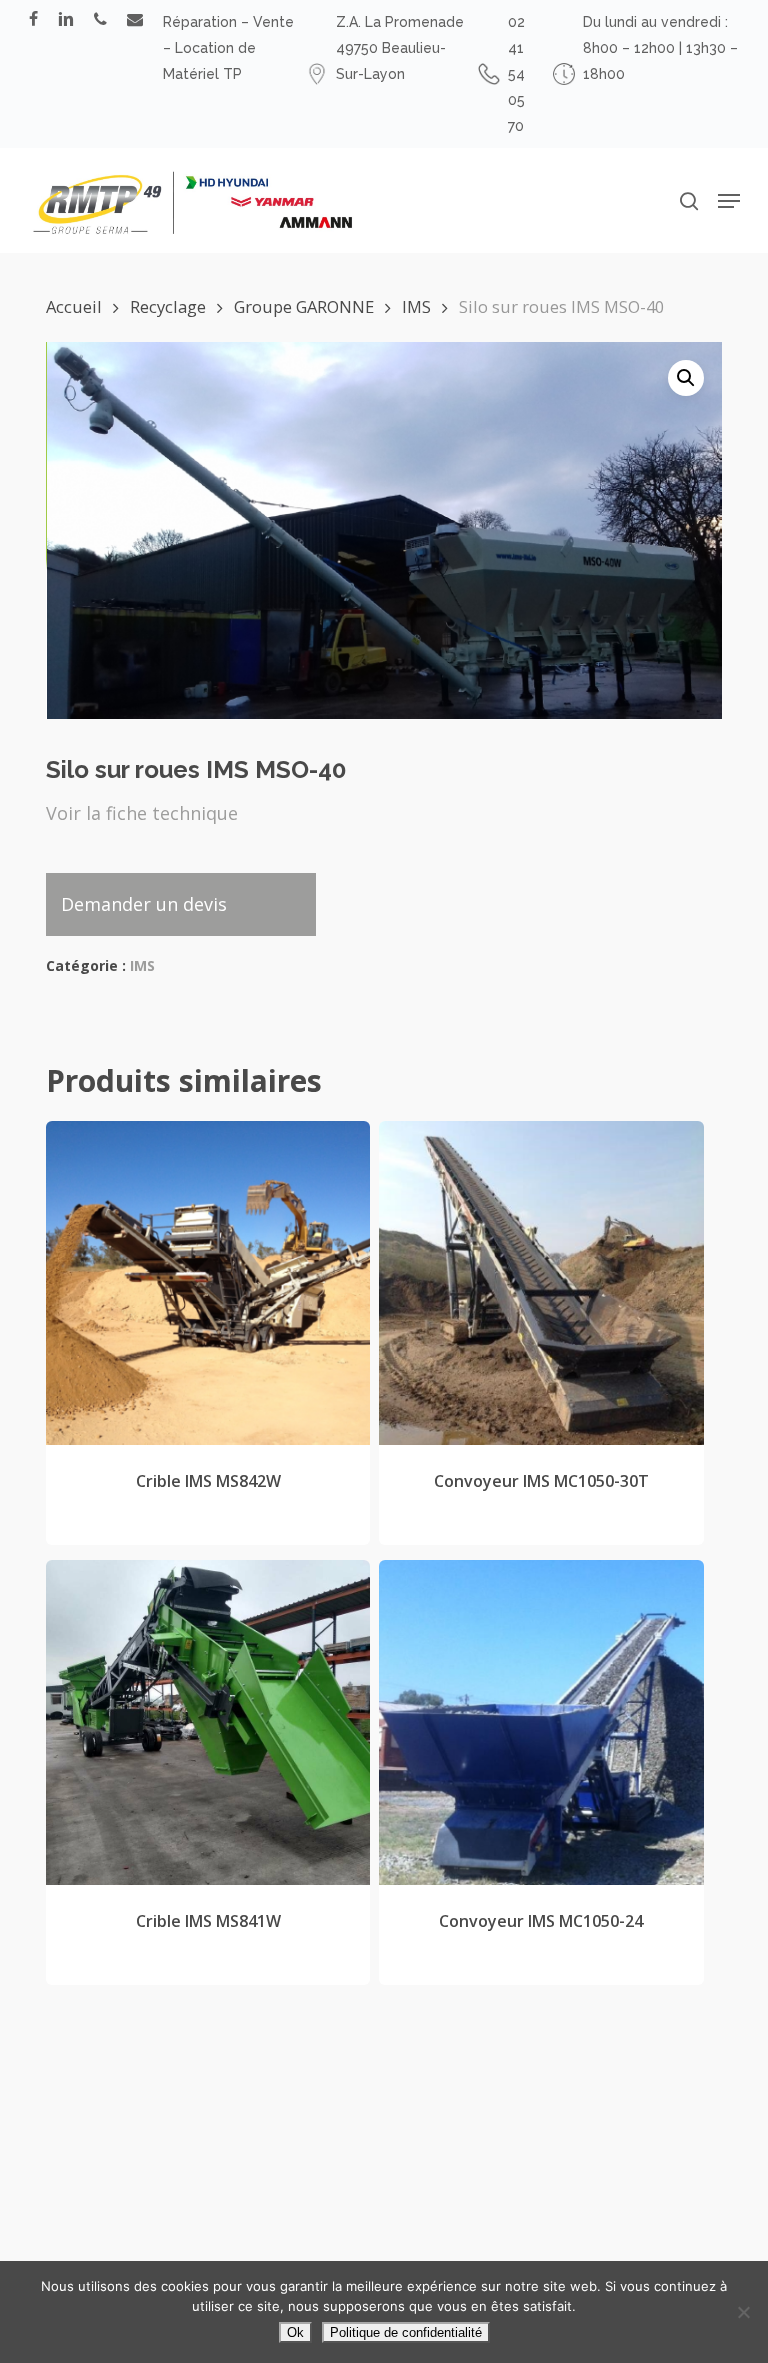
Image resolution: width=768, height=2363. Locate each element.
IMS (416, 306)
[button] (729, 201)
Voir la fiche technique (142, 813)
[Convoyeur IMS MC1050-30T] (541, 1283)
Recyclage (168, 306)
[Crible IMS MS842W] (208, 1283)
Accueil (74, 306)
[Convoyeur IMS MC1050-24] (541, 1722)
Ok (295, 2332)
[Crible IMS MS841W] (208, 1722)
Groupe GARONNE (304, 306)
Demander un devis (144, 904)
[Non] (743, 2312)
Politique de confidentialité (406, 2332)
